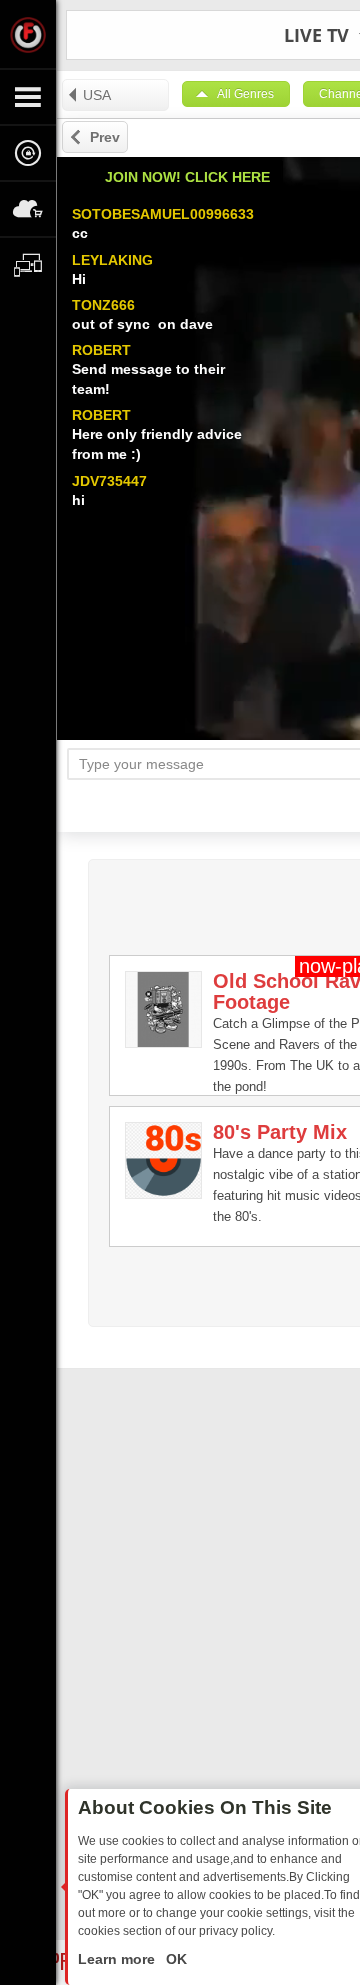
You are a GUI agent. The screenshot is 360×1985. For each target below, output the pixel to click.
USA (97, 95)
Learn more (118, 1959)
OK (174, 1959)
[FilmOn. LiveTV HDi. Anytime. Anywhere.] (28, 34)
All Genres (245, 94)
